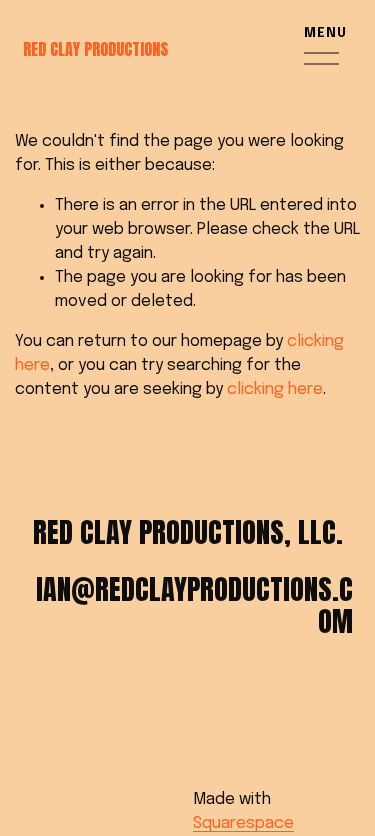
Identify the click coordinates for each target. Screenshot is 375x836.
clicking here (275, 389)
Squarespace (243, 823)
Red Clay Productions (95, 49)
